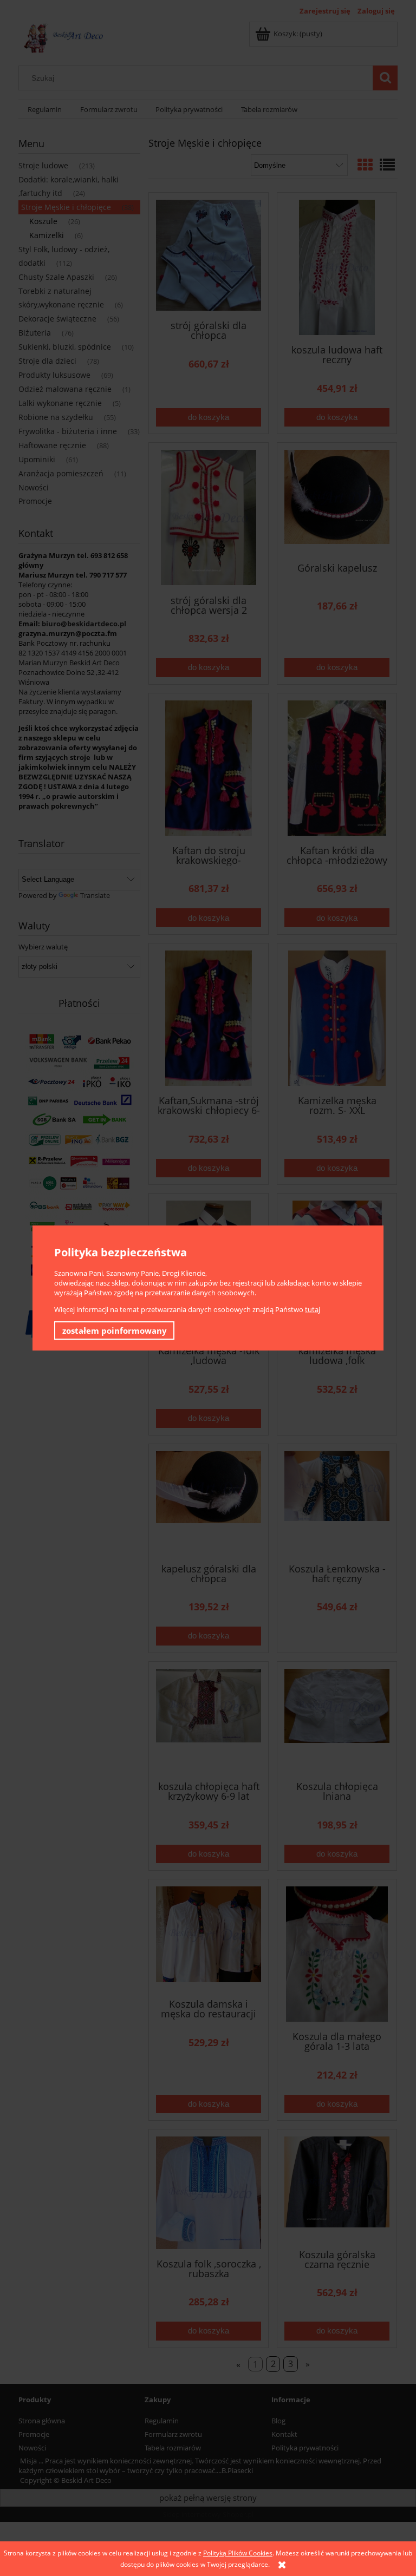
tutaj (313, 1309)
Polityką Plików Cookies (238, 2553)
